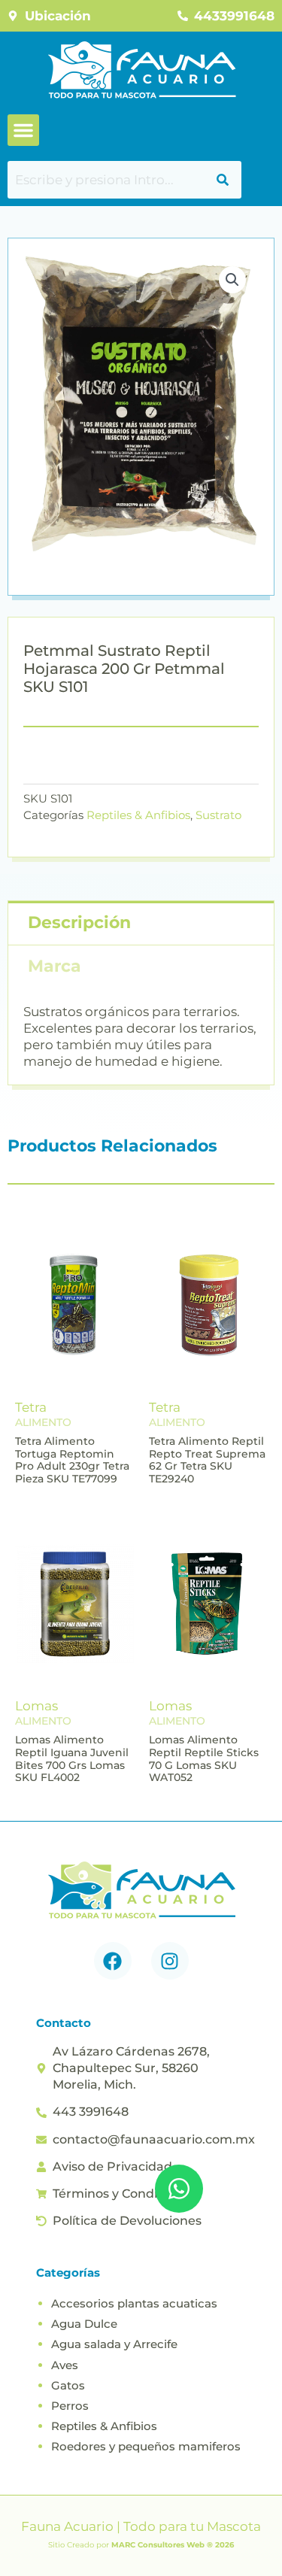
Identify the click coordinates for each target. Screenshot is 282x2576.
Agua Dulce (84, 2324)
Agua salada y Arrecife (114, 2344)
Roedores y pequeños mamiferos (146, 2446)
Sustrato (218, 815)
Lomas (36, 1706)
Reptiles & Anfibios (138, 815)
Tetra (31, 1407)
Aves (65, 2365)
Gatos (68, 2385)
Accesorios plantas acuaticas (134, 2303)
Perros (70, 2406)
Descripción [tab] (79, 922)
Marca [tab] (55, 966)
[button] (23, 130)
